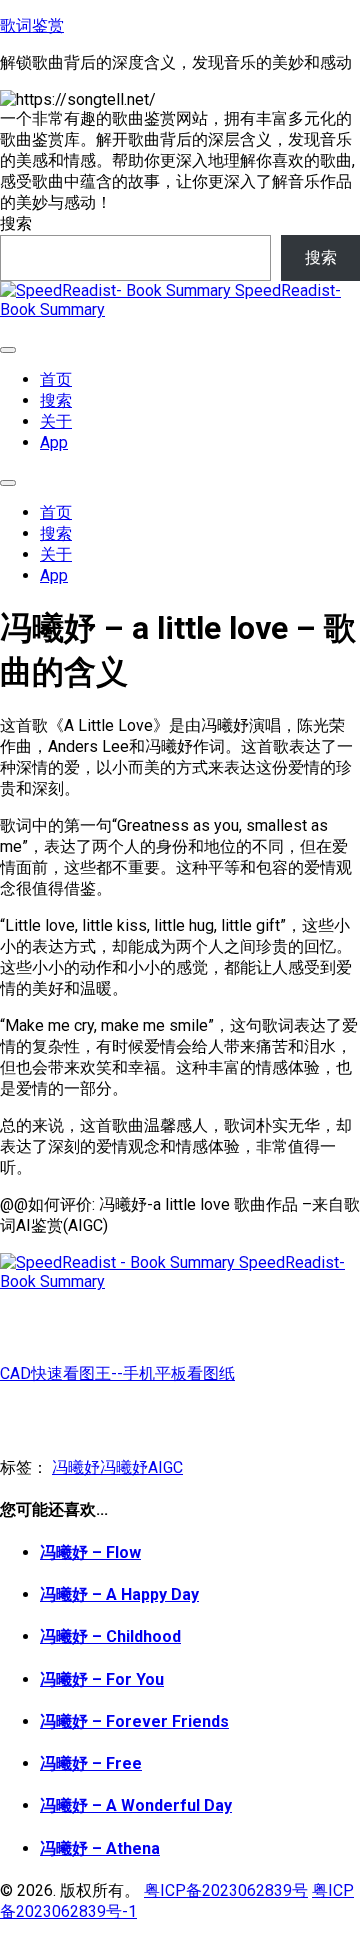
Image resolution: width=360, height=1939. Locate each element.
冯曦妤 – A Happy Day (119, 1594)
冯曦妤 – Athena (100, 1848)
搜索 (16, 223)
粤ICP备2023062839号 (226, 1890)
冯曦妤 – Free (91, 1763)
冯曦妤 (76, 1467)
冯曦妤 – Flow (90, 1552)
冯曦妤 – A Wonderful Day (136, 1805)
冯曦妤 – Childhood (110, 1636)
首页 (56, 379)
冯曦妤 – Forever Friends (134, 1721)
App (54, 442)
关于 (56, 421)
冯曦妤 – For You (102, 1679)
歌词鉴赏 (32, 25)
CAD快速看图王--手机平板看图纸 (117, 1373)
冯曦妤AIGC (141, 1467)
